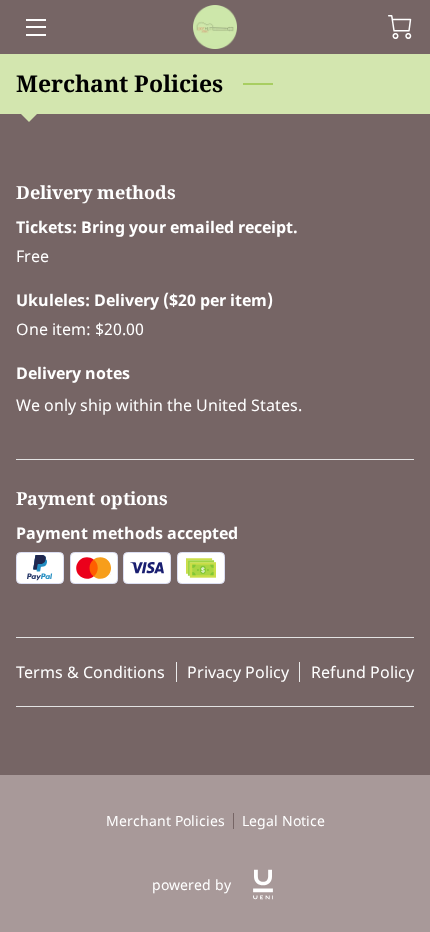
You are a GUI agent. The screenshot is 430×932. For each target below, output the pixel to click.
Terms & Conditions (90, 672)
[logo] (263, 884)
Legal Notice (283, 820)
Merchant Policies (165, 820)
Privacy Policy (238, 672)
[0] (400, 27)
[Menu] (34, 27)
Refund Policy (362, 672)
